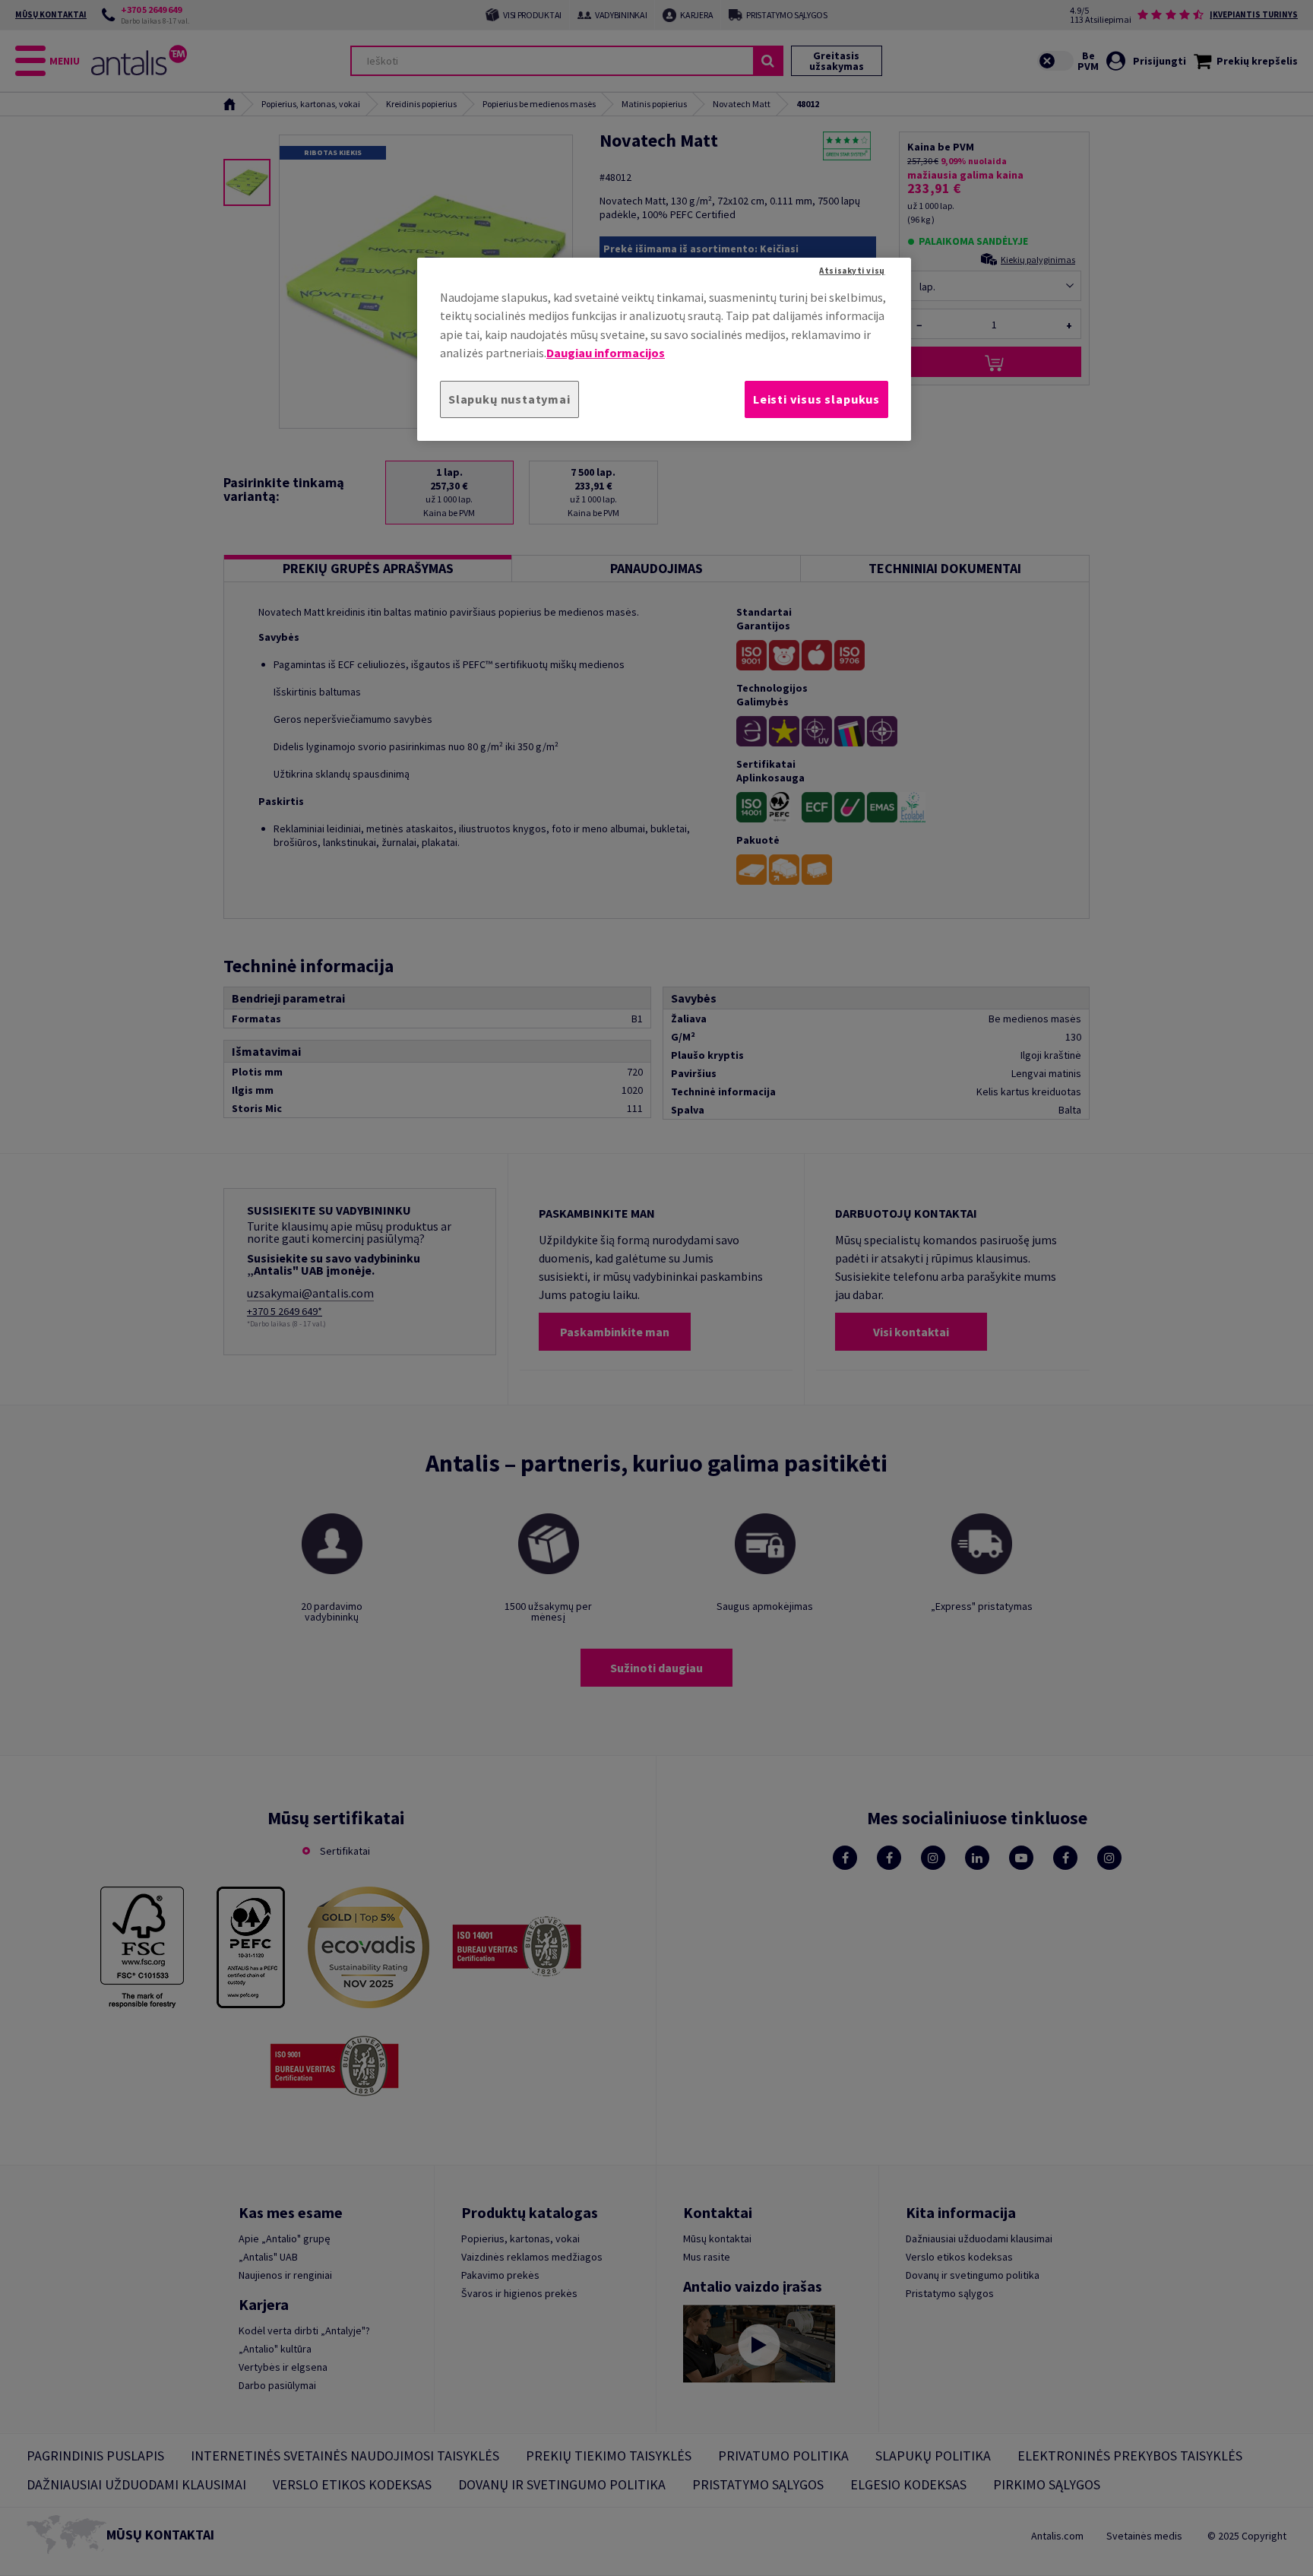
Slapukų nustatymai (509, 399)
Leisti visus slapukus (816, 399)
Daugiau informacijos (606, 353)
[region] (664, 349)
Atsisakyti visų (852, 271)
